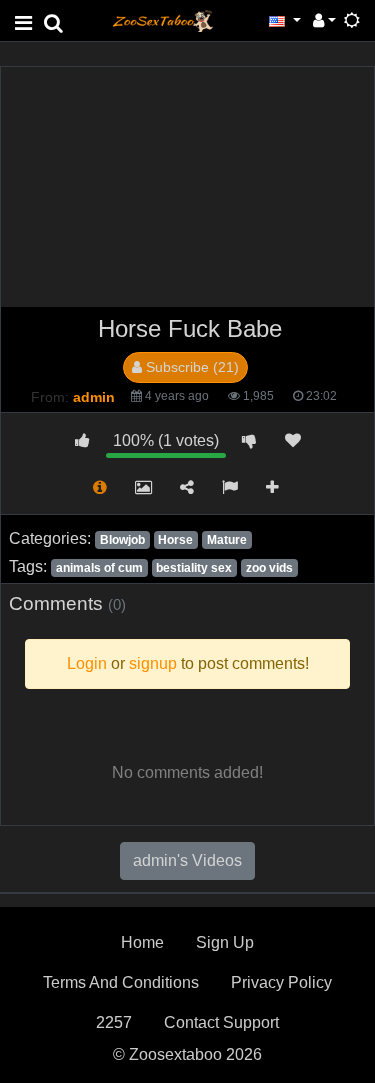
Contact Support (221, 1022)
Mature (227, 540)
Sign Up (225, 942)
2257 (114, 1022)
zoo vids (269, 568)
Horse (175, 540)
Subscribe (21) (190, 367)
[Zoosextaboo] (163, 19)
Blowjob (122, 540)
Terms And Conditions (121, 982)
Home (142, 942)
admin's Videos (187, 860)
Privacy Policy (281, 982)
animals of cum (99, 568)
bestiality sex (194, 568)
